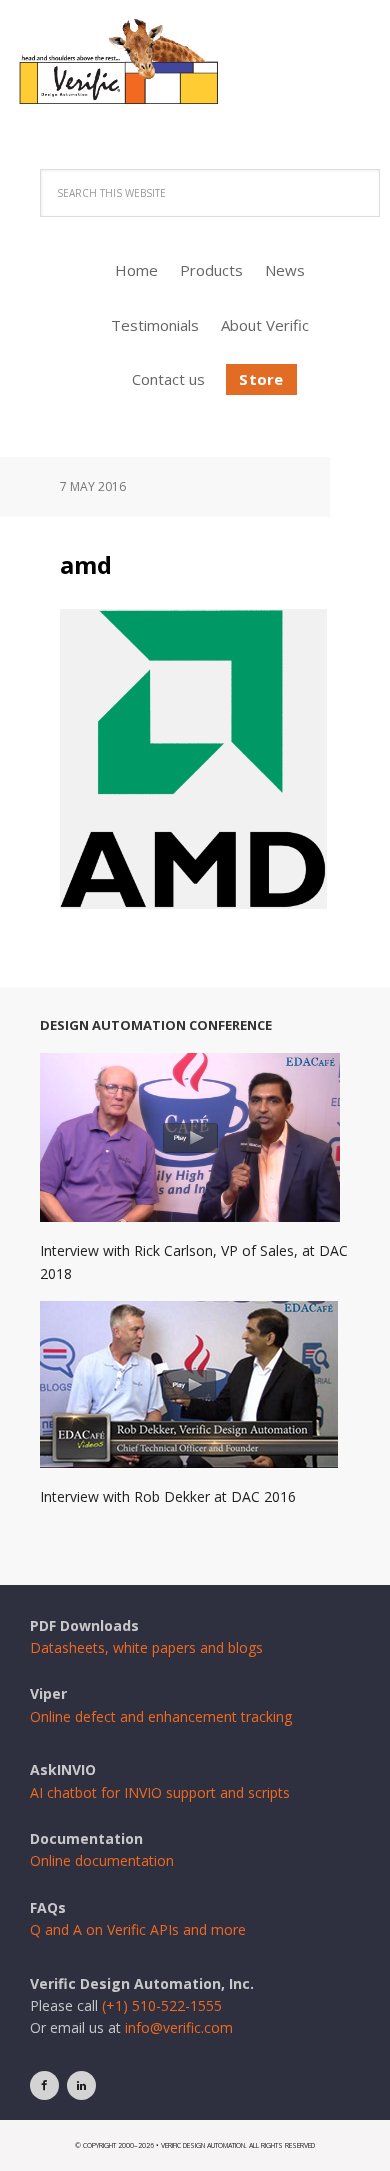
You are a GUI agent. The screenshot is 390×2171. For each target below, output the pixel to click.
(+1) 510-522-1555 (162, 2005)
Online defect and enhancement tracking (161, 1716)
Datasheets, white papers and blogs (146, 1647)
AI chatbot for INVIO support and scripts (160, 1792)
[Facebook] (44, 2085)
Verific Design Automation (195, 77)
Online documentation (102, 1860)
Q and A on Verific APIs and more (138, 1929)
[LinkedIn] (81, 2085)
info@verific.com (179, 2027)
